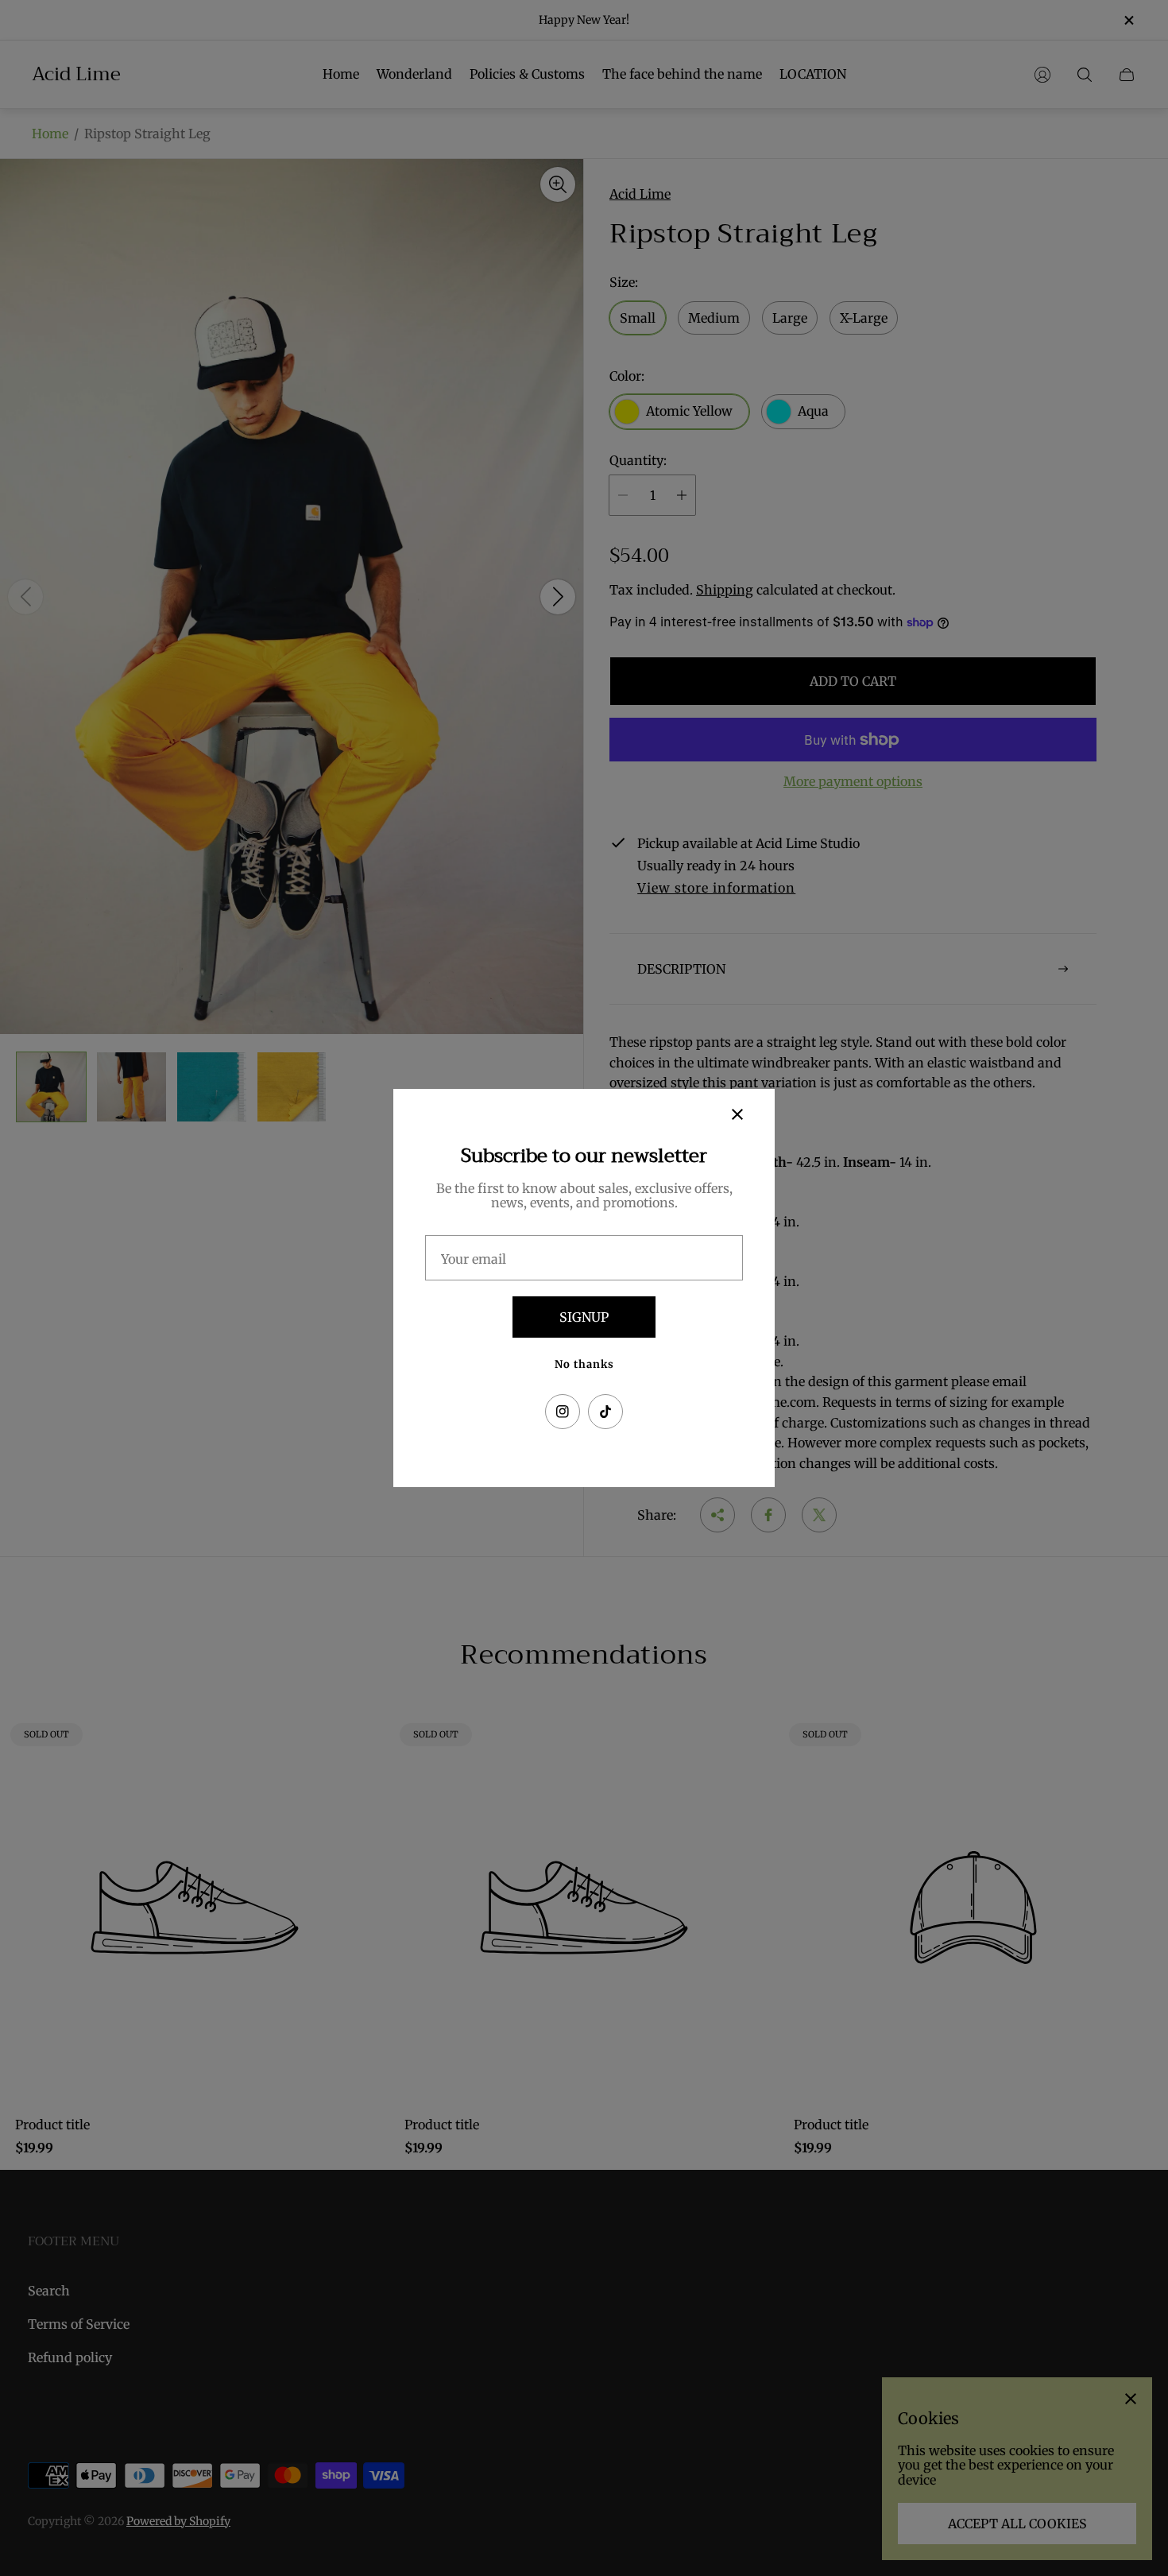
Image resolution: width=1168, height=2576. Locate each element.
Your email (474, 1259)
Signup (584, 1317)
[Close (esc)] (737, 1114)
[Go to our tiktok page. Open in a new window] (605, 1412)
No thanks (584, 1364)
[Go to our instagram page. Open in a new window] (563, 1412)
